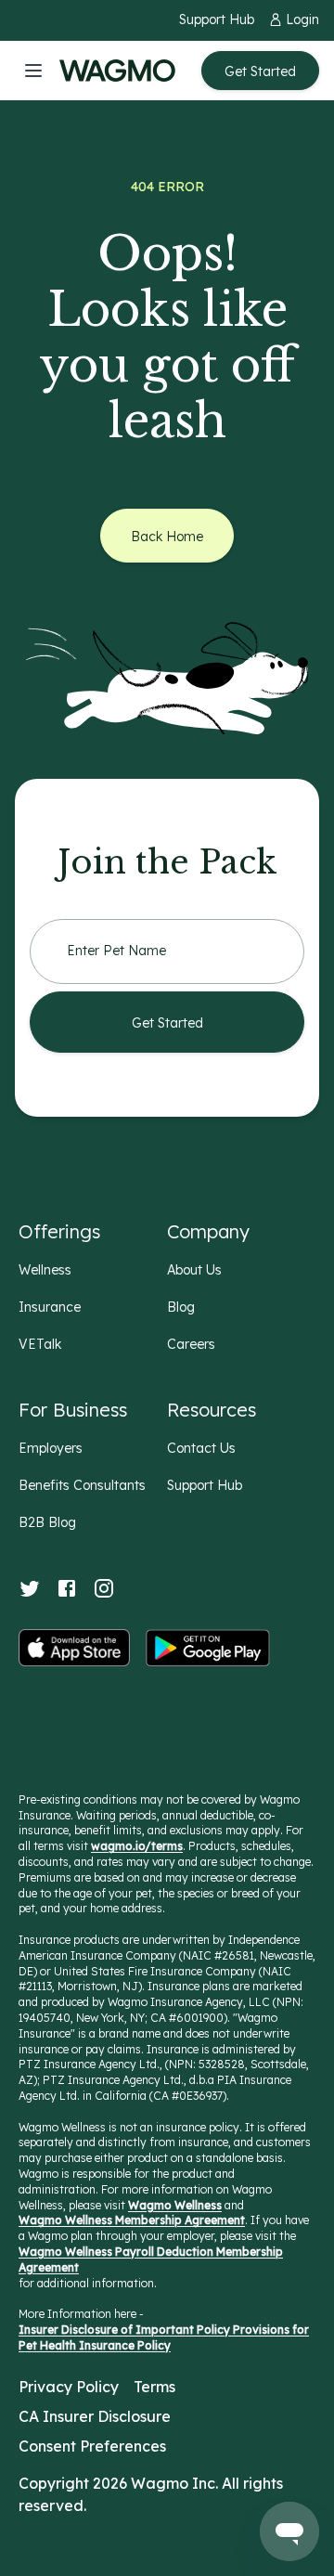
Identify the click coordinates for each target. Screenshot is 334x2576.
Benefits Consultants (82, 1485)
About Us (194, 1270)
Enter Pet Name (116, 951)
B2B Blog (47, 1522)
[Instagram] (104, 1588)
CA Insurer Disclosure (95, 2416)
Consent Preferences (92, 2446)
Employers (51, 1448)
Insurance (50, 1307)
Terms (154, 2387)
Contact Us (201, 1448)
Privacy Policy (69, 2387)
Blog (181, 1307)
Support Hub (217, 19)
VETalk (40, 1344)
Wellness (45, 1270)
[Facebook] (67, 1588)
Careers (191, 1344)
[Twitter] (30, 1588)
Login (302, 19)
